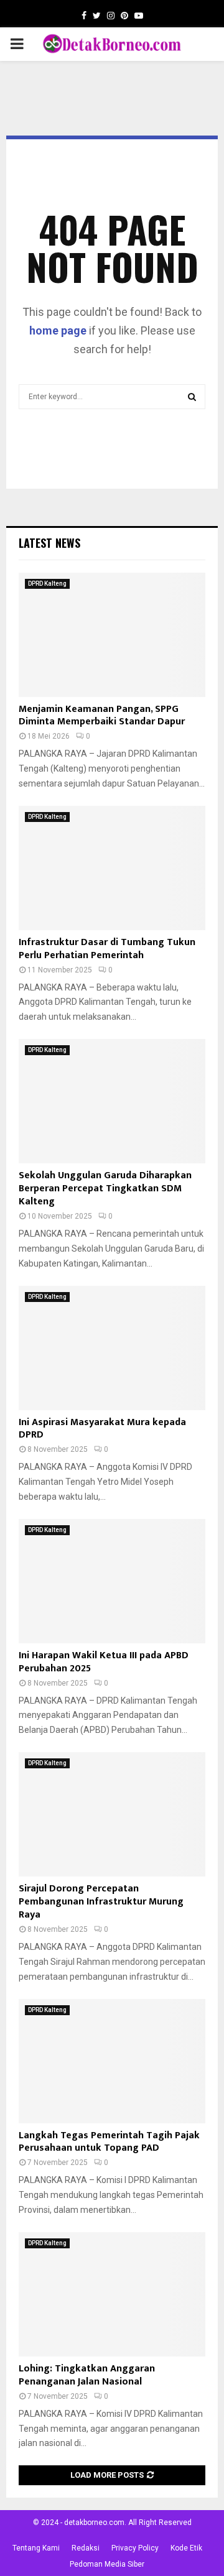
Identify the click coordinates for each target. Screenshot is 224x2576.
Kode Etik (186, 2548)
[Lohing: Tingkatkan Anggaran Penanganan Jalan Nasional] (112, 2294)
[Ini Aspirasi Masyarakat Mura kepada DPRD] (112, 1348)
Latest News (49, 543)
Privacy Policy (135, 2548)
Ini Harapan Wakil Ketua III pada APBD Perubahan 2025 (104, 1662)
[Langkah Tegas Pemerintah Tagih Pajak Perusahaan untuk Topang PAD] (112, 2061)
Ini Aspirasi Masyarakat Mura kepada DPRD (102, 1429)
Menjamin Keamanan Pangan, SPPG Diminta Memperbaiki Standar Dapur (102, 716)
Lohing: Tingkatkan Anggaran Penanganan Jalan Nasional (87, 2375)
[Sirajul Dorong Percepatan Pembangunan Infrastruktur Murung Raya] (112, 1814)
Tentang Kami (36, 2548)
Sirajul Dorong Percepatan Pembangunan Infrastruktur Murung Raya (101, 1902)
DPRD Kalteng (47, 584)
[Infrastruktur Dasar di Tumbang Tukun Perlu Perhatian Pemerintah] (112, 868)
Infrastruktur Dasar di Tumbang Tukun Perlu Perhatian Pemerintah (107, 949)
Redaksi (86, 2548)
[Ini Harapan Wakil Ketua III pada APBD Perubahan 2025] (112, 1581)
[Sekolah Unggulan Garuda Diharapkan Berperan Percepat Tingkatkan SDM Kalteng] (112, 1101)
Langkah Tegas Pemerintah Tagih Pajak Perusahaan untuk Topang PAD (109, 2142)
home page (58, 330)
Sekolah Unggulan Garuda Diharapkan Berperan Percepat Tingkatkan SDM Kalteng (105, 1189)
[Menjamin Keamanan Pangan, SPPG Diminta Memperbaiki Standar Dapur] (112, 635)
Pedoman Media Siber (107, 2564)
